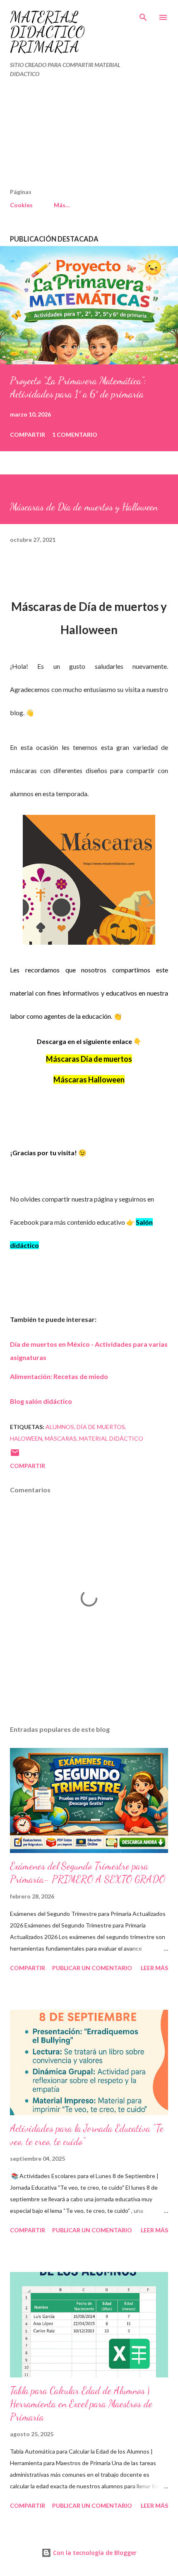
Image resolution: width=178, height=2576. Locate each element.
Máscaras (61, 1438)
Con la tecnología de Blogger (94, 2553)
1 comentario (75, 435)
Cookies (21, 205)
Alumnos (60, 1427)
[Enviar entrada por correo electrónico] (15, 1455)
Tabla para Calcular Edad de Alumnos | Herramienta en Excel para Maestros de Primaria (81, 2404)
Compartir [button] (28, 435)
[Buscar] (143, 15)
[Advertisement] (72, 136)
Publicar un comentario (92, 1968)
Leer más (154, 1968)
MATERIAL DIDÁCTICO (111, 1438)
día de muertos (101, 1427)
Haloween (26, 1438)
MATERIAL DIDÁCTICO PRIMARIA (47, 32)
